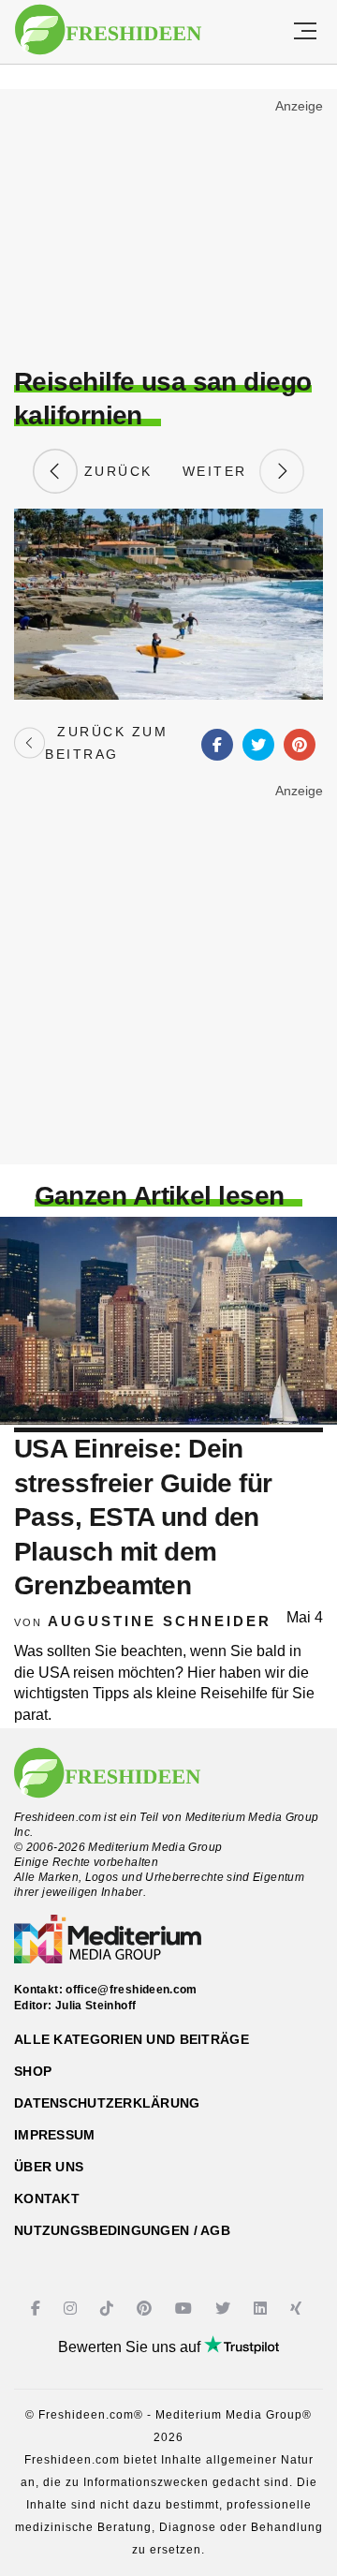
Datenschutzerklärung (107, 2103)
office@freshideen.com (132, 1990)
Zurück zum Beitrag (106, 743)
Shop (33, 2071)
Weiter (221, 471)
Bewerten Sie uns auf (131, 2347)
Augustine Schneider (160, 1621)
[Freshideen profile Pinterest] (147, 2309)
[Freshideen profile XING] (298, 2309)
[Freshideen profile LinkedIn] (263, 2309)
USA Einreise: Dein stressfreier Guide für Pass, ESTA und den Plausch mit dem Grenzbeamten (143, 1517)
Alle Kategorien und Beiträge (132, 2039)
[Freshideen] (108, 30)
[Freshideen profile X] (225, 2309)
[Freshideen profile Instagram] (73, 2309)
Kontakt (47, 2198)
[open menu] (305, 32)
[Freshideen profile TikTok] (109, 2309)
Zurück (115, 471)
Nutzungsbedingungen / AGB (122, 2230)
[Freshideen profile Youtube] (186, 2309)
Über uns (49, 2167)
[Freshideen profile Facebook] (38, 2309)
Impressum (55, 2135)
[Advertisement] (168, 230)
